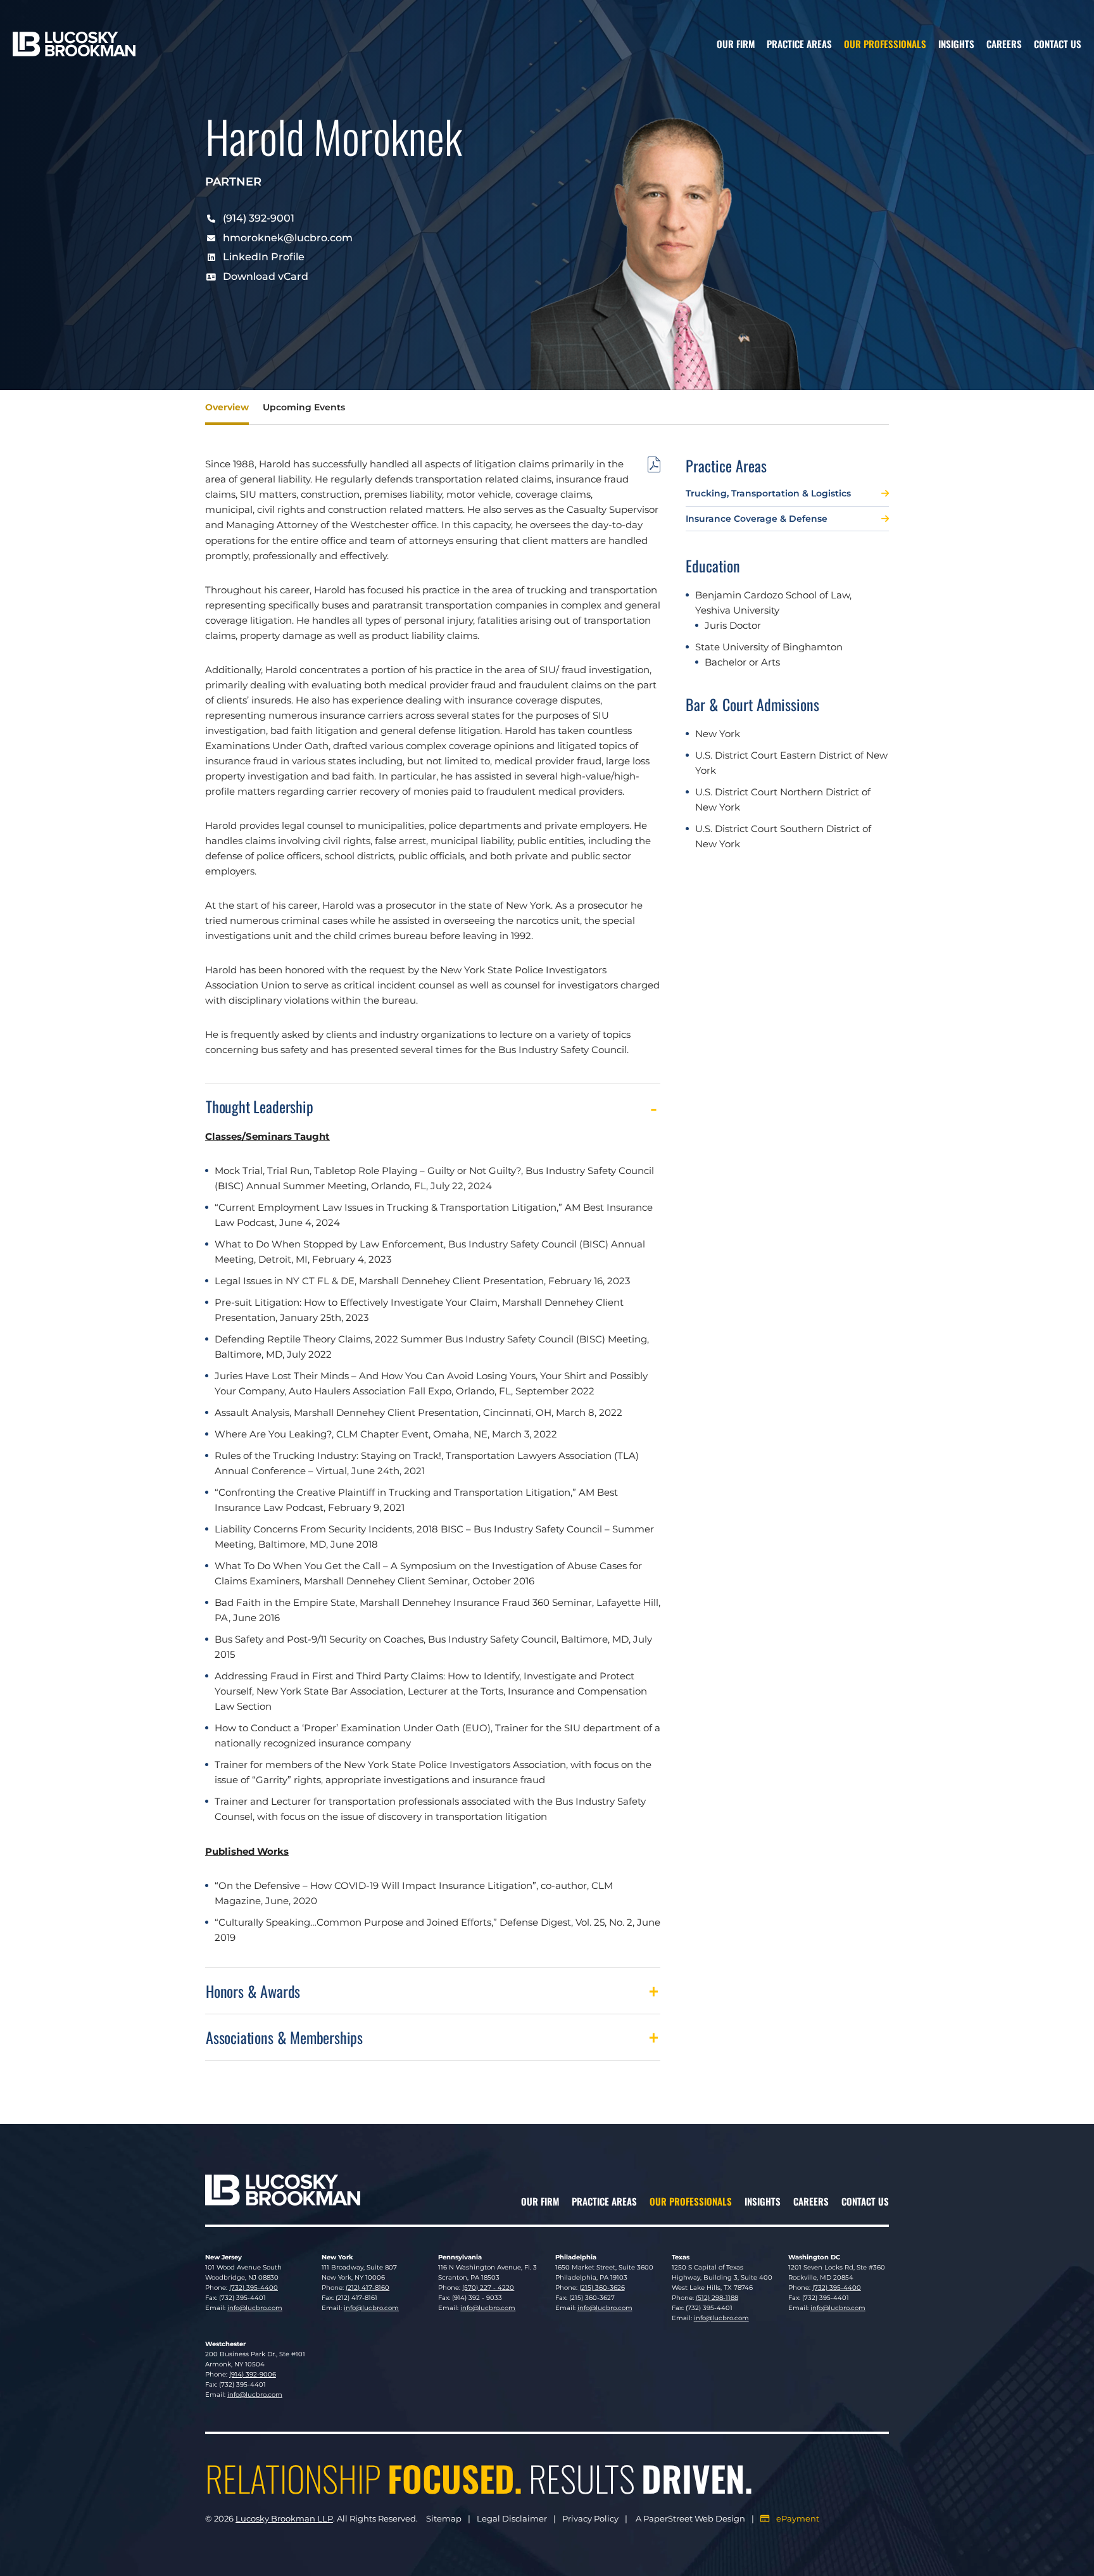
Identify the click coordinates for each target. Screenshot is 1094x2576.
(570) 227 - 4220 (488, 2288)
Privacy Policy (590, 2518)
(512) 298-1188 (717, 2298)
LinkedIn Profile (264, 257)
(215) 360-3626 (602, 2288)
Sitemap (444, 2518)
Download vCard (266, 276)
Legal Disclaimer (512, 2518)
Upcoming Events (304, 407)
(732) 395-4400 (254, 2288)
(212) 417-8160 (368, 2288)
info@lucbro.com (255, 2308)
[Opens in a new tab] (654, 467)
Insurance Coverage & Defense (757, 519)
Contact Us (1058, 44)
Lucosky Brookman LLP (284, 2518)
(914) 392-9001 (259, 218)
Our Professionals (885, 44)
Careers (1004, 44)
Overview (227, 407)
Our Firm (736, 44)
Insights (956, 44)
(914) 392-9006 (253, 2374)
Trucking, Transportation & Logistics (768, 493)
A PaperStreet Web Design (690, 2518)
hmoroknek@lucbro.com (288, 238)
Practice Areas (799, 44)
